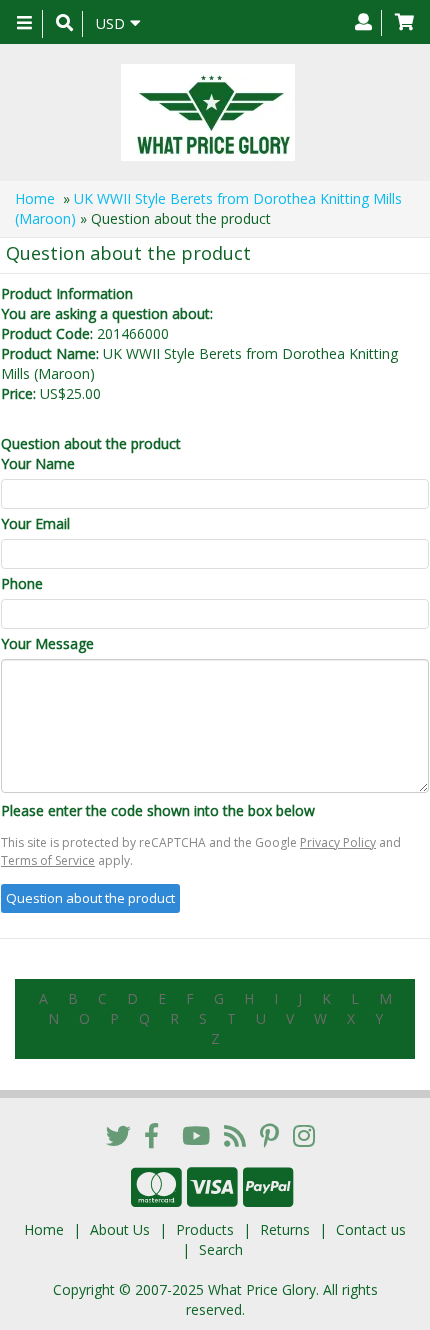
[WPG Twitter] (118, 1135)
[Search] (64, 24)
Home (35, 198)
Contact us (371, 1229)
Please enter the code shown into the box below (158, 810)
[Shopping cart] (404, 23)
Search (221, 1249)
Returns (285, 1229)
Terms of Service (48, 860)
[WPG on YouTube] (196, 1135)
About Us (120, 1229)
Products (205, 1229)
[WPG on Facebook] (151, 1135)
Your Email (35, 523)
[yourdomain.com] (207, 112)
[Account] (363, 23)
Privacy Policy (338, 842)
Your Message (47, 643)
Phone (22, 583)
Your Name (38, 463)
